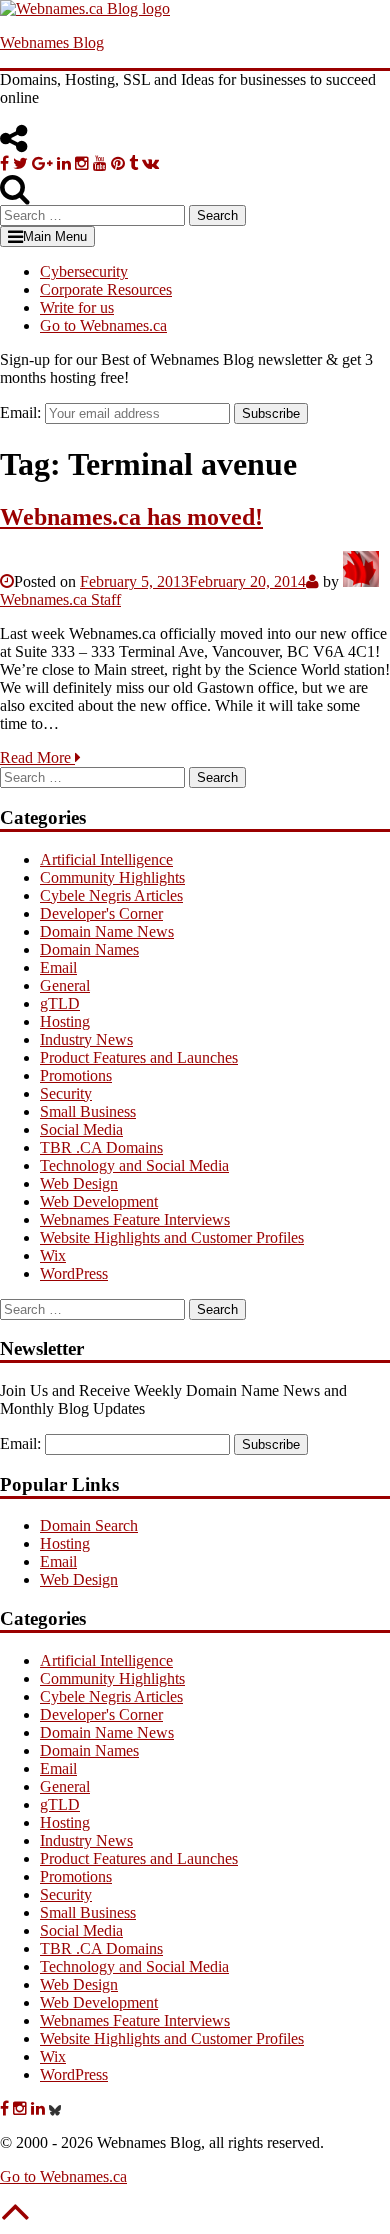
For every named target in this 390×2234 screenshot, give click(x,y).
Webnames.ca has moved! (131, 517)
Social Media (81, 1129)
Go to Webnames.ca (103, 325)
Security (66, 1093)
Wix (53, 1255)
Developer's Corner (101, 913)
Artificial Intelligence (106, 859)
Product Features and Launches (139, 1057)
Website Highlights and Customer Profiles (172, 1237)
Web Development (99, 1201)
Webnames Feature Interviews (135, 1219)
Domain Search (89, 1525)
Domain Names (89, 949)
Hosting (65, 1021)
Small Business (88, 1111)
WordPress (74, 1273)
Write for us (77, 307)
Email (58, 967)
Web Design (79, 1183)
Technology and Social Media (134, 1165)
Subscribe (271, 413)
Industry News (86, 1039)
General (65, 985)
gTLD (60, 1003)
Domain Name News (107, 931)
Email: (20, 412)
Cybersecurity (84, 271)
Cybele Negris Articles (111, 895)
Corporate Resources (106, 289)
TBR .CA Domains (101, 1147)
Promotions (76, 1075)
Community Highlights (112, 877)
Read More (37, 757)
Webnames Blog (52, 42)
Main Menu (55, 236)
